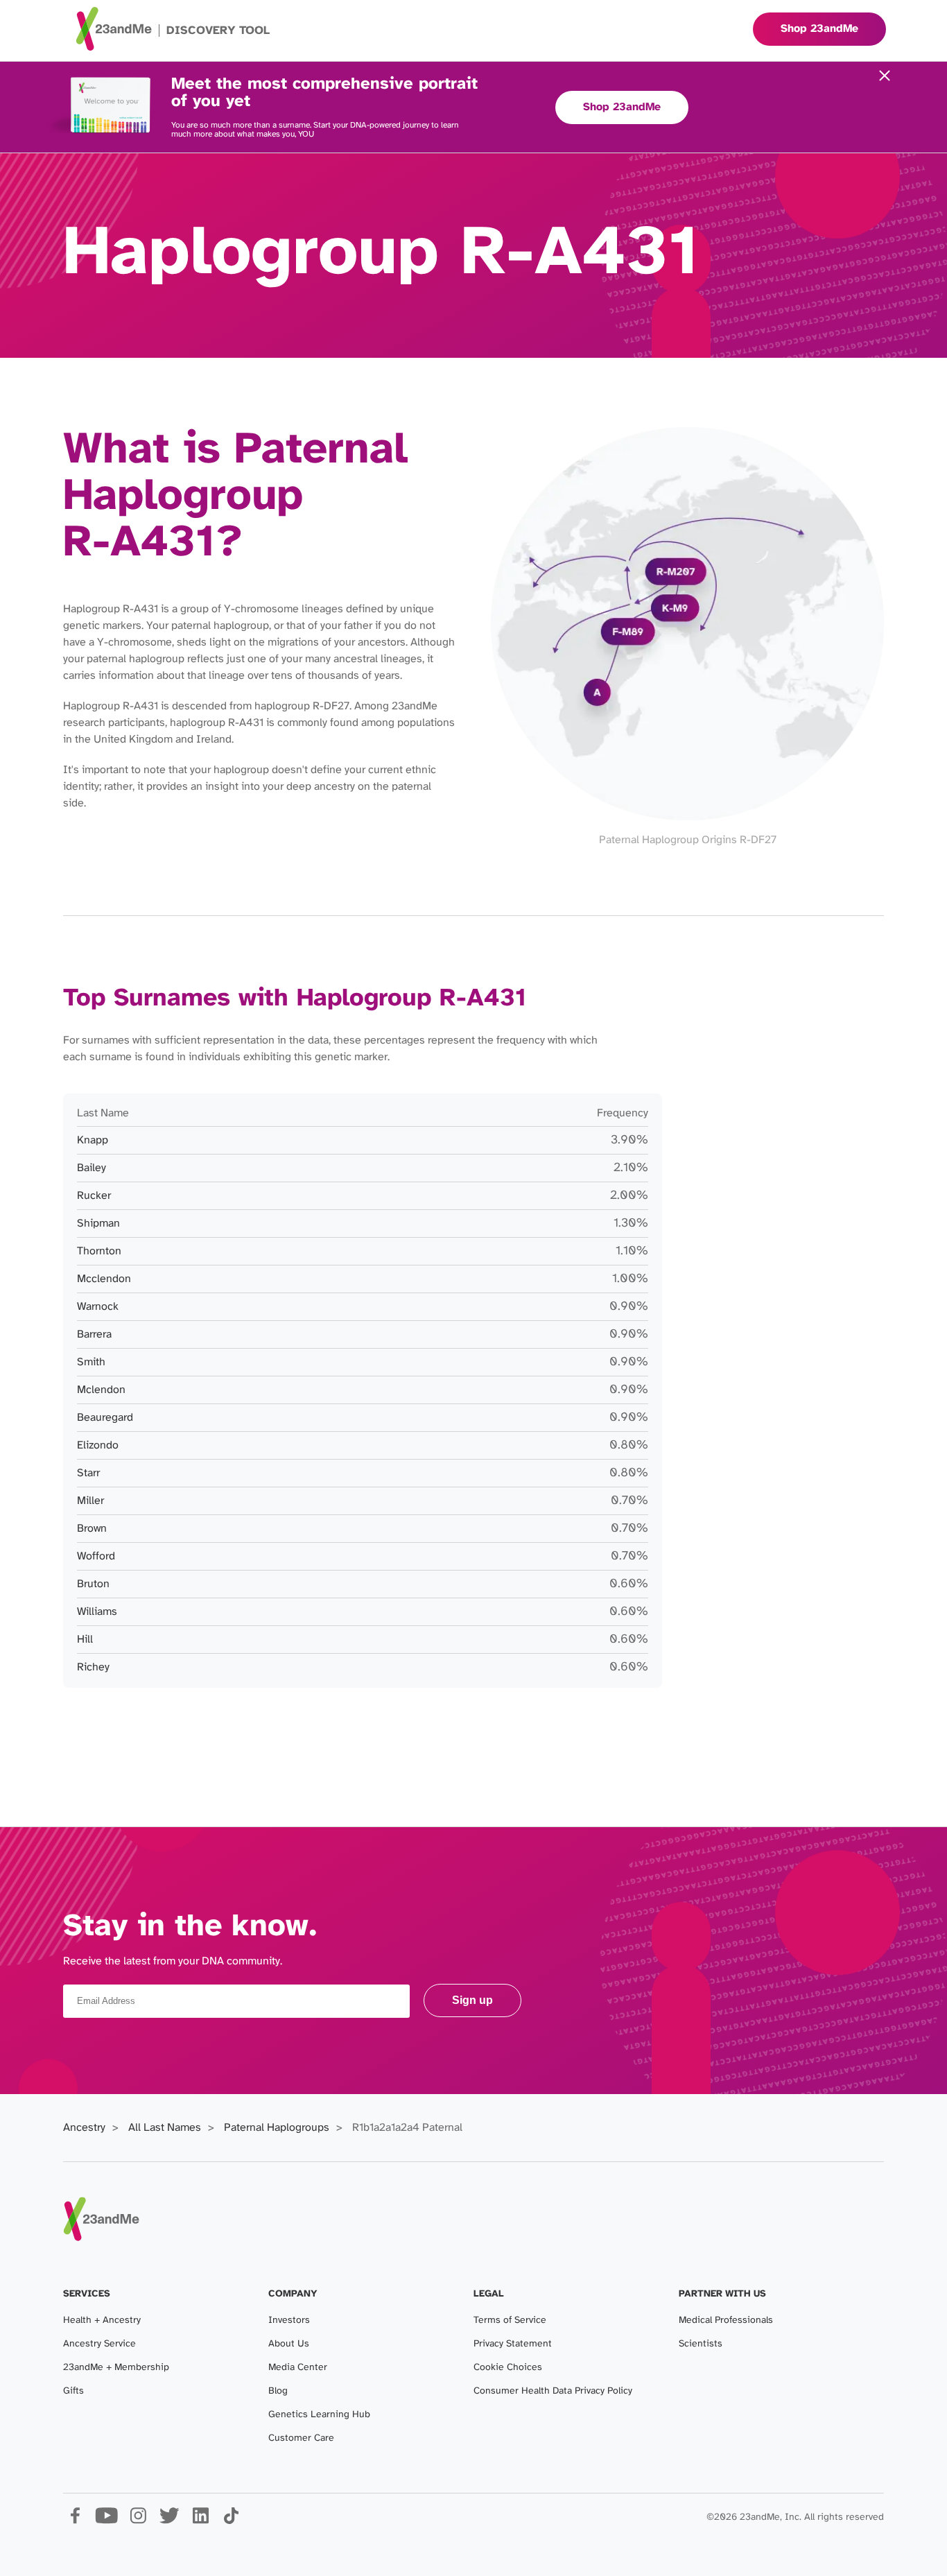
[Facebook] (75, 2521)
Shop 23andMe (622, 107)
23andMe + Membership (116, 2368)
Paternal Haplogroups (277, 2128)
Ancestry (84, 2128)
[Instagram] (138, 2521)
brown (92, 1529)
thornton (99, 1251)
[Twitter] (169, 2521)
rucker (94, 1196)
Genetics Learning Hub (319, 2415)
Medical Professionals (726, 2320)
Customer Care (301, 2438)
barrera (94, 1334)
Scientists (701, 2344)
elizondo (98, 1445)
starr (88, 1473)
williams (97, 1612)
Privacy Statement (513, 2344)
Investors (289, 2320)
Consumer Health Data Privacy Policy (553, 2391)
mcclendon (104, 1279)
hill (85, 1640)
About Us (289, 2344)
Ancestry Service (99, 2344)
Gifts (73, 2391)
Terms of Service (510, 2320)
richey (93, 1667)
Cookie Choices (508, 2368)
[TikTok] (231, 2521)
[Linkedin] (200, 2521)
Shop (819, 29)
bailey (92, 1168)
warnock (98, 1307)
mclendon (101, 1390)
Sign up (472, 2000)
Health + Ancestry (102, 2320)
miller (90, 1501)
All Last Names (165, 2128)
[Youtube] (106, 2521)
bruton (93, 1584)
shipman (98, 1224)
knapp (93, 1140)
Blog (278, 2391)
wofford (96, 1556)
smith (91, 1362)
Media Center (298, 2368)
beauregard (105, 1418)
